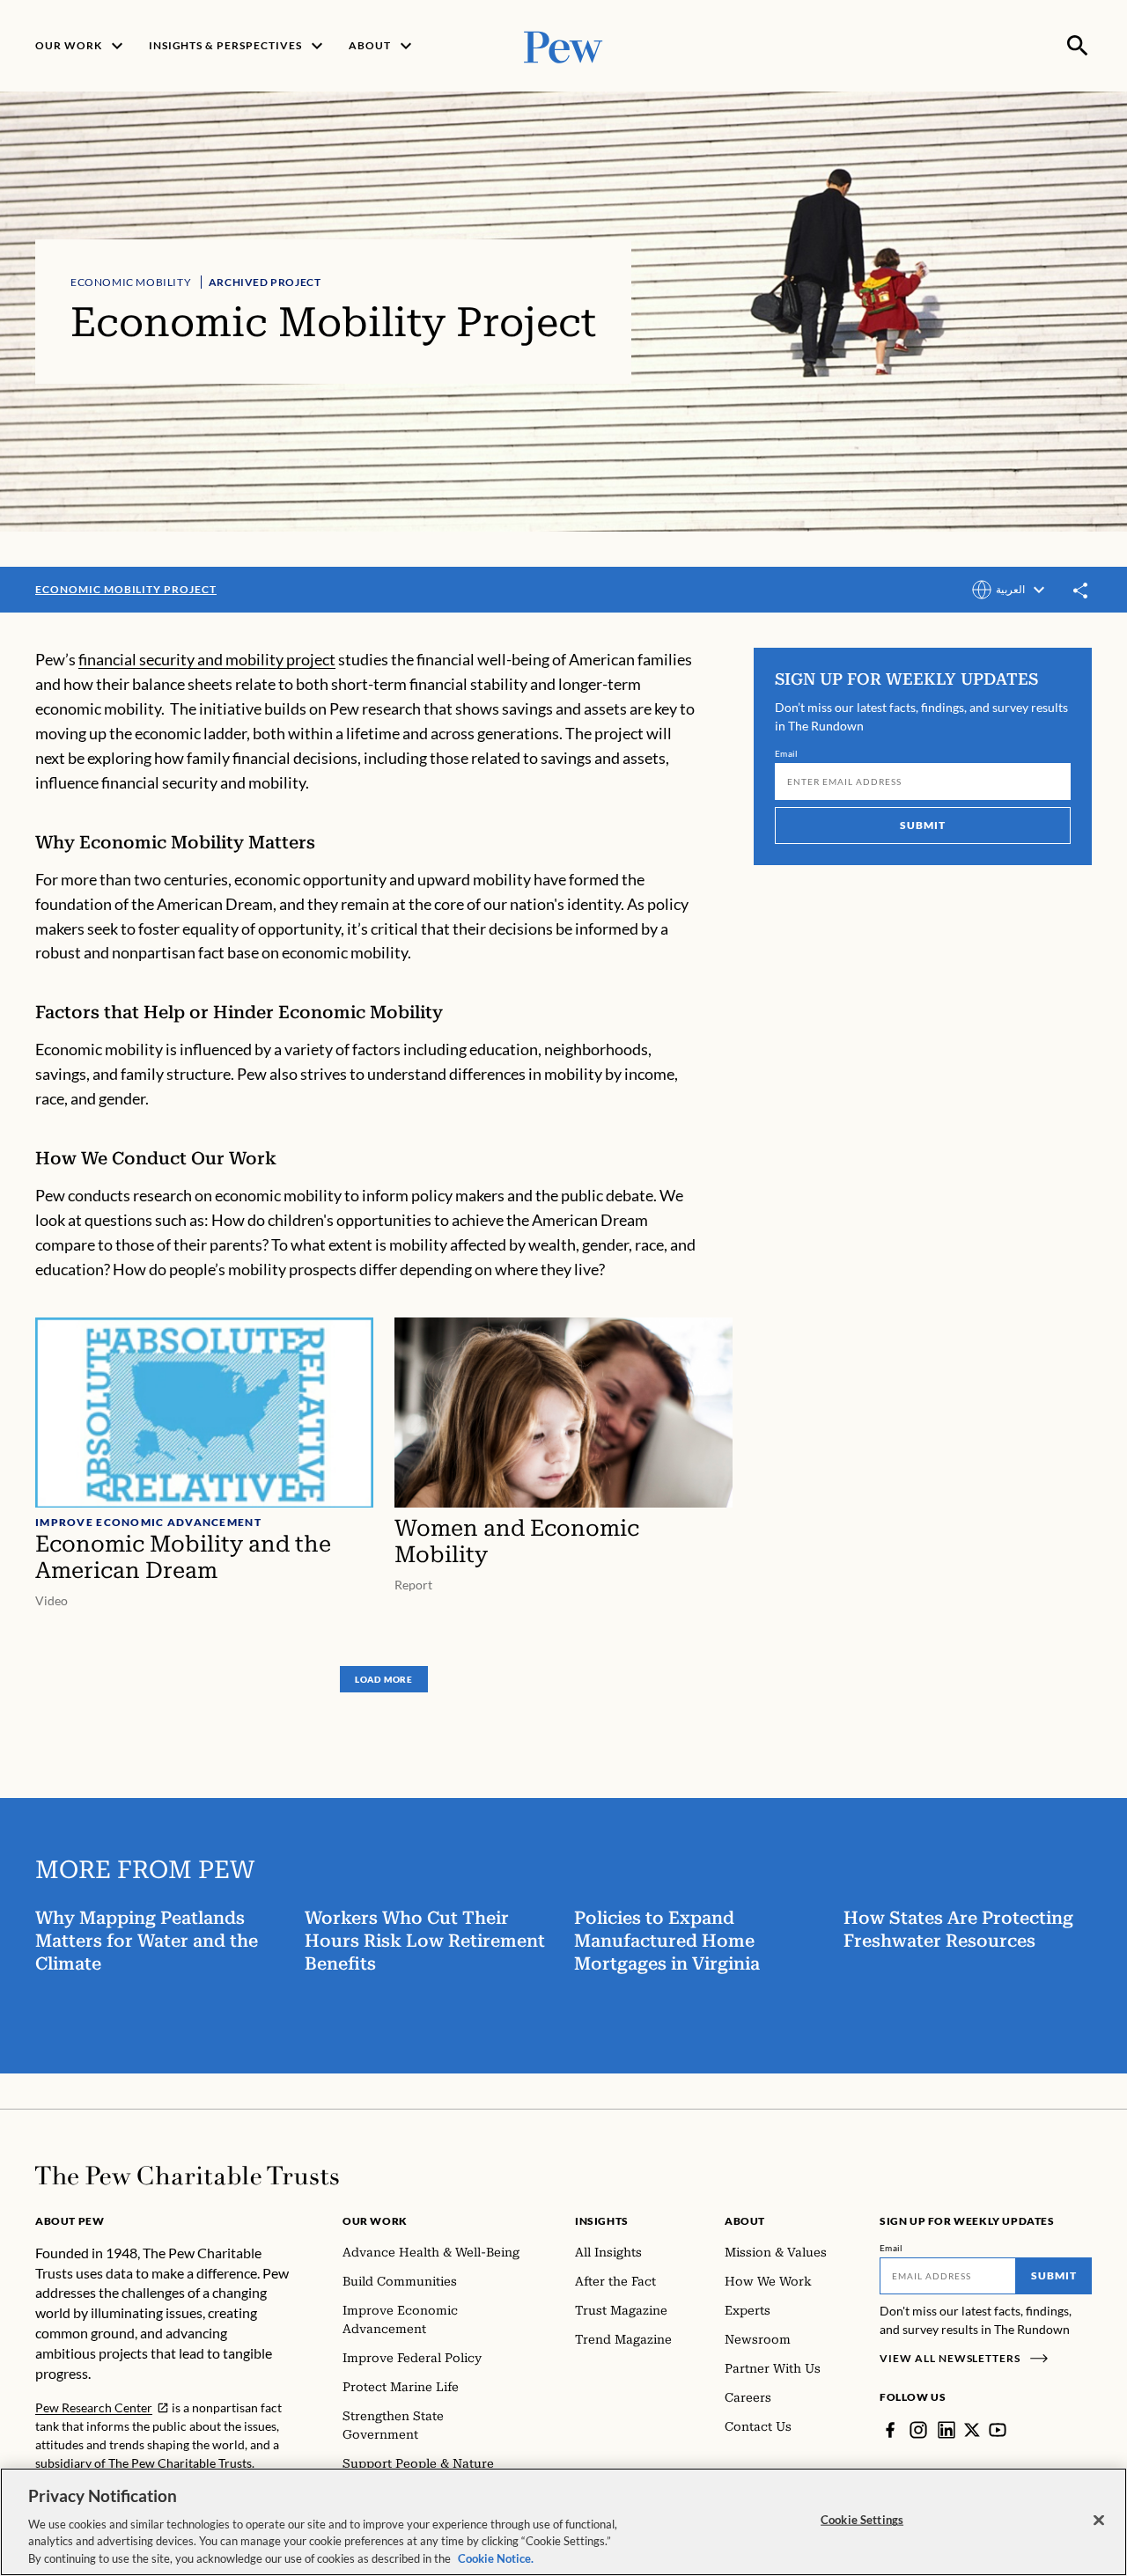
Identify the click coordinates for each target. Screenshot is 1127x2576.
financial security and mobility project (207, 659)
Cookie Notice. (496, 2558)
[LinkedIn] (947, 2430)
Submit (923, 825)
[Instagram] (918, 2430)
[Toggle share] (1081, 591)
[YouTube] (998, 2430)
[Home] (187, 2176)
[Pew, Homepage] (563, 45)
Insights (602, 2221)
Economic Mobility (131, 282)
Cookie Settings (862, 2520)
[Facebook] (890, 2430)
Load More (384, 1679)
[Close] (1099, 2521)
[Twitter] (972, 2430)
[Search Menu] (1078, 46)
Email (787, 753)
